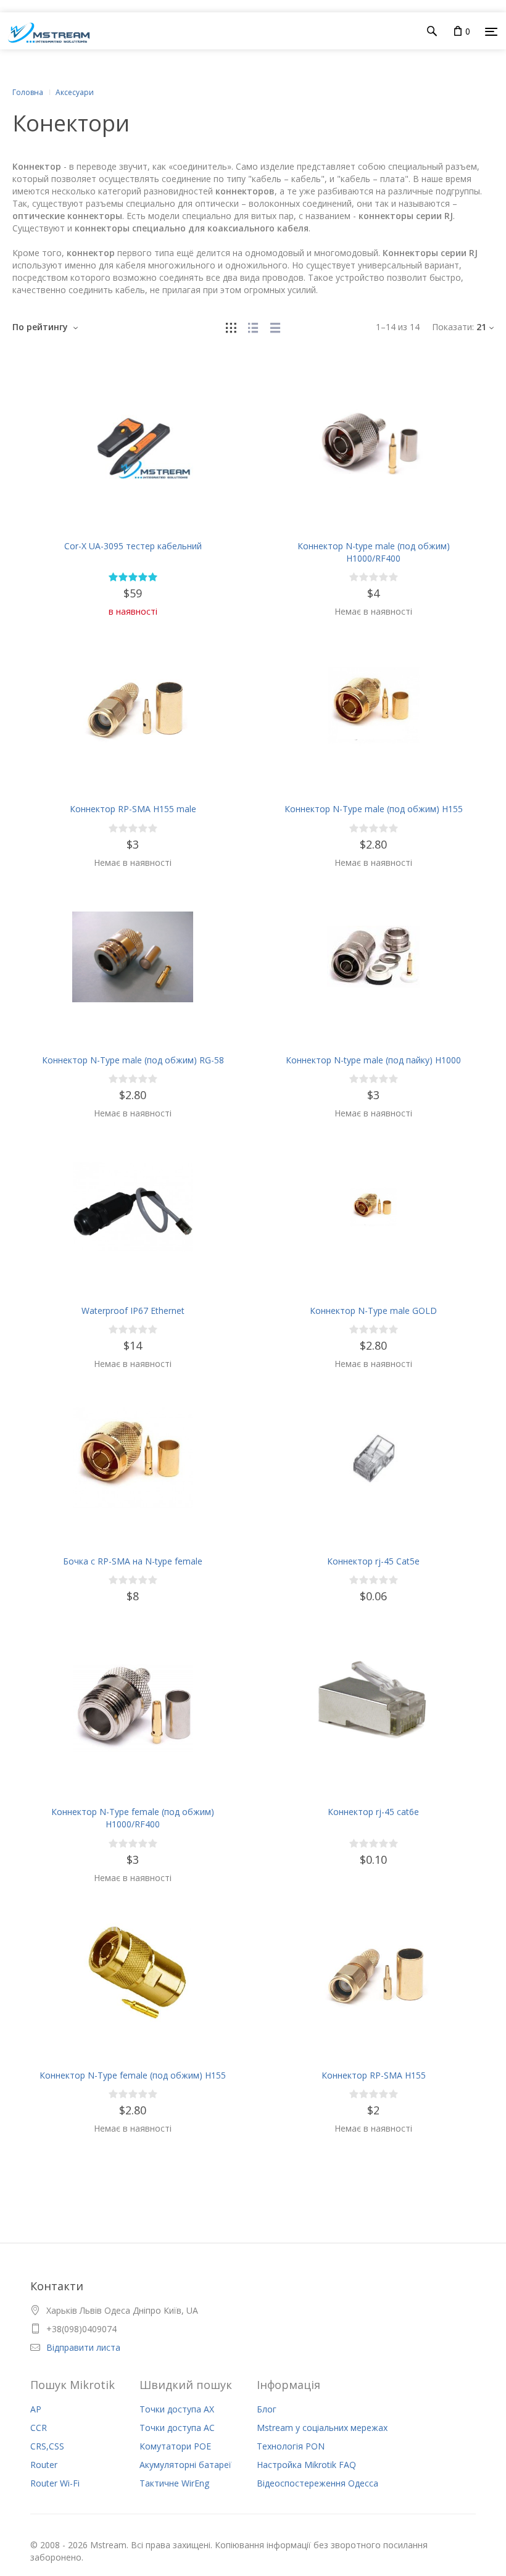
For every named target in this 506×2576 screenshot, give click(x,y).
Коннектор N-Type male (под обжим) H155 (374, 809)
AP (36, 2409)
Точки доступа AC (177, 2428)
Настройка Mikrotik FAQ (306, 2465)
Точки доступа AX (177, 2409)
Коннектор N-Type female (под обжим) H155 (133, 2075)
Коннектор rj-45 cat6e (373, 1812)
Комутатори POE (175, 2446)
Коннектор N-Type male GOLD (373, 1311)
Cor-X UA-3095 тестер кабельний (133, 546)
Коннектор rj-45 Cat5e (373, 1561)
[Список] (253, 327)
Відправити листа (83, 2347)
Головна (28, 92)
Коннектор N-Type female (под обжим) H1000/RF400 (133, 1818)
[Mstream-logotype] (45, 31)
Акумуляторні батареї (185, 2465)
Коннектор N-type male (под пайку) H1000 (373, 1060)
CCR (39, 2428)
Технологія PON (291, 2446)
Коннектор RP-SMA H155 (374, 2075)
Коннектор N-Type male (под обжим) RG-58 (133, 1060)
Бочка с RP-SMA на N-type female (133, 1561)
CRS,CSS (47, 2446)
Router (44, 2465)
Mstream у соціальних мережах (322, 2428)
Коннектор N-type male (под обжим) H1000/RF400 (374, 552)
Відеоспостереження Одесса (317, 2483)
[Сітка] (231, 327)
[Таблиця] (275, 327)
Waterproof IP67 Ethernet (133, 1311)
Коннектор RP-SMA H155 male (133, 809)
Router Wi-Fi (55, 2483)
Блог (267, 2409)
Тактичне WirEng (174, 2483)
